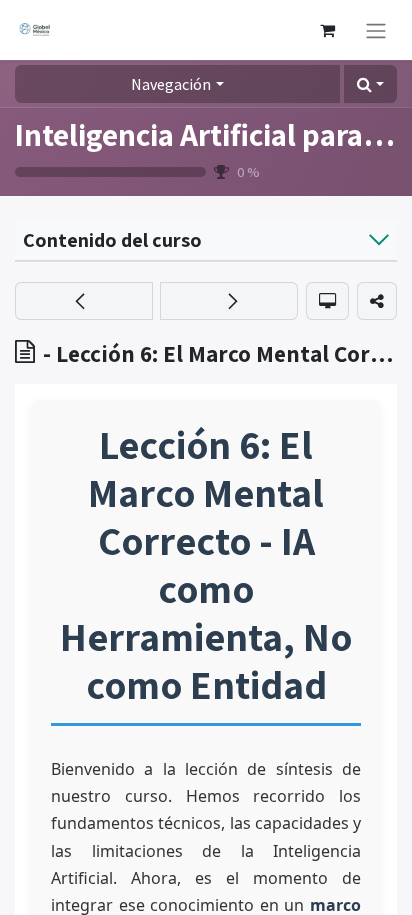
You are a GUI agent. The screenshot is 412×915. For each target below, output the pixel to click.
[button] (370, 84)
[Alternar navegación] (376, 30)
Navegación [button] (171, 84)
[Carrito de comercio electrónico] (327, 30)
